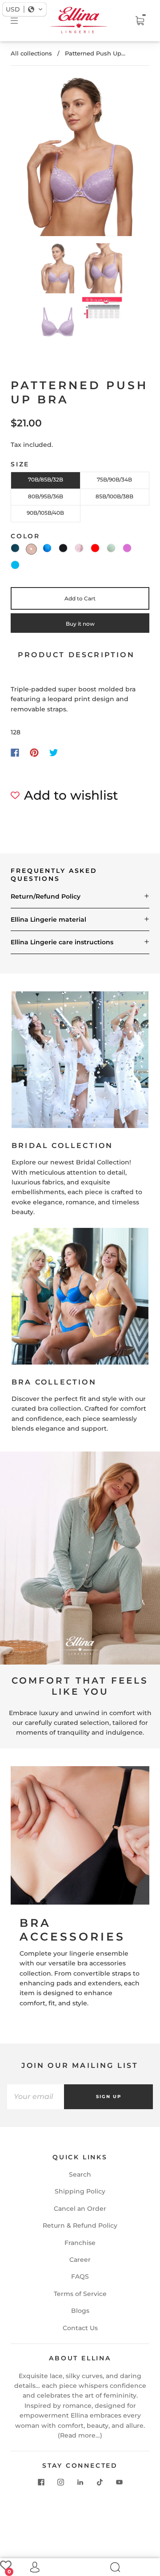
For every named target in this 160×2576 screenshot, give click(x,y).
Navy (63, 548)
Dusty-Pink (31, 549)
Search (80, 2174)
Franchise (80, 2243)
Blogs (80, 2311)
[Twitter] (54, 753)
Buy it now (80, 624)
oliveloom (111, 548)
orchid (127, 548)
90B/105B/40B (45, 513)
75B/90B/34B (114, 479)
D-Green (15, 548)
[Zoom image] (80, 158)
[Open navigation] (20, 21)
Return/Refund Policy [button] (46, 896)
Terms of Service (80, 2294)
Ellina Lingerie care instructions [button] (62, 942)
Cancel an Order (80, 2209)
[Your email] (36, 2097)
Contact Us (80, 2328)
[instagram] (60, 2482)
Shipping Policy (80, 2191)
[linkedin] (80, 2482)
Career (80, 2260)
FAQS (80, 2276)
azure (15, 565)
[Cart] (140, 21)
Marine (47, 548)
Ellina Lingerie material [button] (48, 919)
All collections (31, 53)
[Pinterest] (34, 753)
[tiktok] (100, 2482)
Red (95, 548)
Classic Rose (79, 548)
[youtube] (119, 2482)
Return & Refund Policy (80, 2225)
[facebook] (41, 2482)
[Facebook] (15, 753)
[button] (29, 158)
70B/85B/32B (46, 479)
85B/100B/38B (114, 496)
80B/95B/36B (46, 496)
